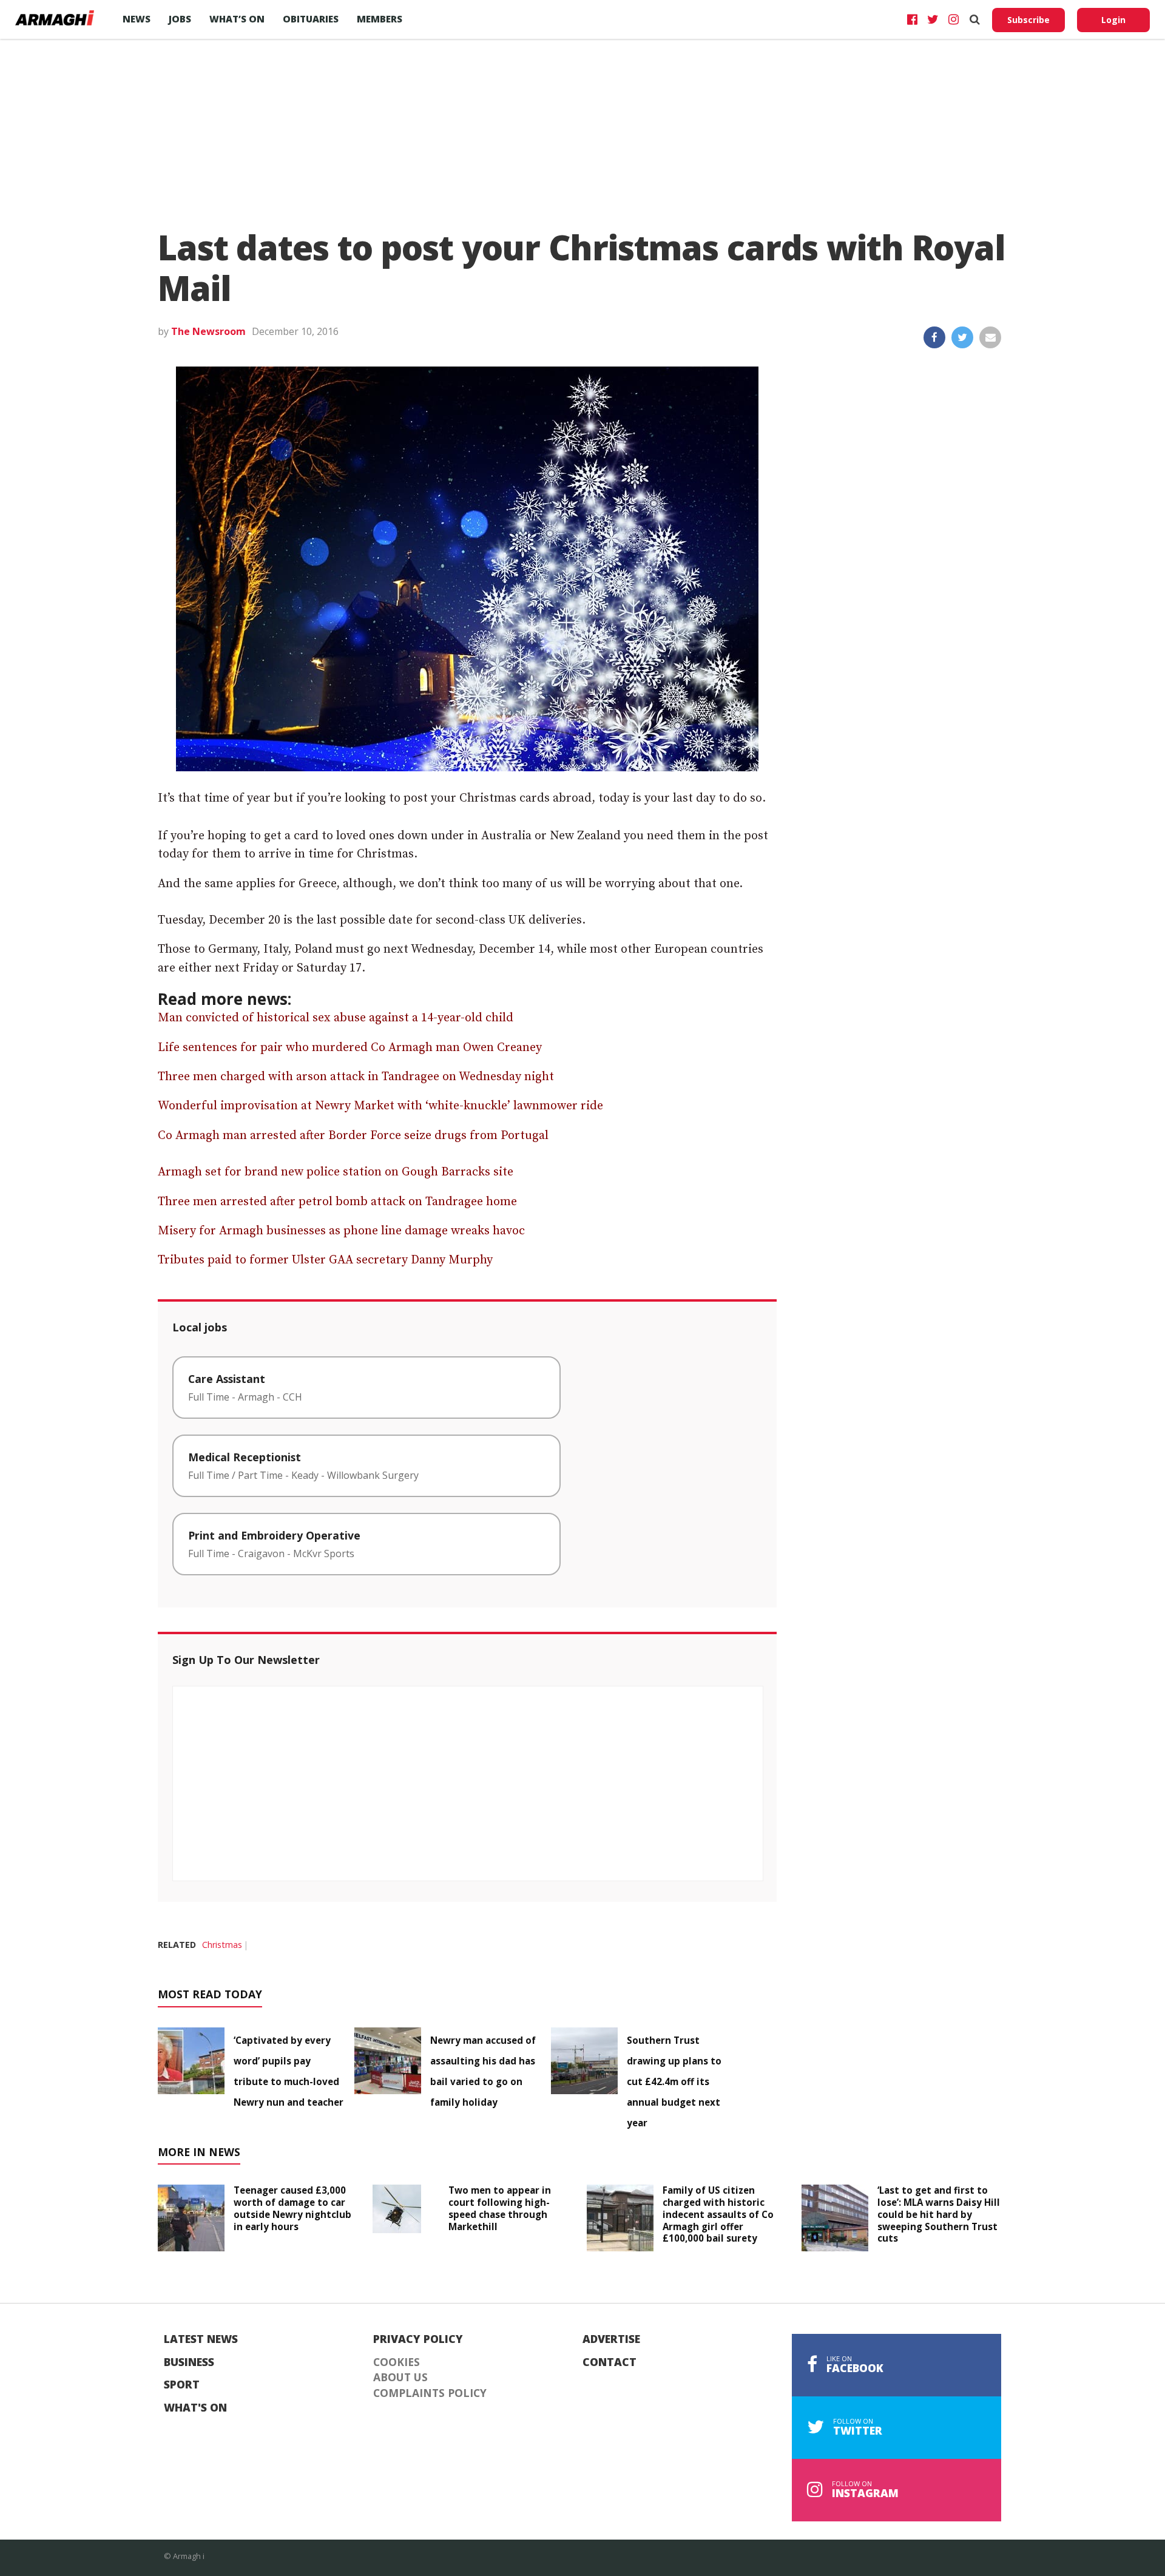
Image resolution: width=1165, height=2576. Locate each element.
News (137, 19)
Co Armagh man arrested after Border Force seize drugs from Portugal (353, 1136)
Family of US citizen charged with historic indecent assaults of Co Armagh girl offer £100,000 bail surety (718, 2214)
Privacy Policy (418, 2339)
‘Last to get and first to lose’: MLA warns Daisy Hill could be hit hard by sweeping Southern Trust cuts (939, 2214)
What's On (195, 2408)
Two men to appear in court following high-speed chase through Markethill (500, 2208)
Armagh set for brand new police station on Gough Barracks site (336, 1172)
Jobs (180, 19)
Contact (610, 2362)
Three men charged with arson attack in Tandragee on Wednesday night (356, 1077)
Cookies (397, 2362)
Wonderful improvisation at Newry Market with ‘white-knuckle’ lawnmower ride (380, 1106)
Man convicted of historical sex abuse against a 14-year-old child (336, 1018)
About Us (400, 2378)
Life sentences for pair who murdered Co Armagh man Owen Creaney (350, 1048)
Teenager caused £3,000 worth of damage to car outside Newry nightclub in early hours (292, 2208)
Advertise (611, 2339)
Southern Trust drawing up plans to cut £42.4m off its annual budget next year (674, 2081)
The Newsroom (208, 331)
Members (380, 19)
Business (189, 2362)
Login (1113, 20)
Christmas (222, 1945)
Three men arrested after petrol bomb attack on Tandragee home (337, 1202)
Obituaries (311, 19)
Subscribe (1028, 20)
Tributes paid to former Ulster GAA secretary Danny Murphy (325, 1260)
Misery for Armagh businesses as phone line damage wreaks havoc (341, 1231)
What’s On (237, 19)
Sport (182, 2385)
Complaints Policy (430, 2393)
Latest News (201, 2339)
